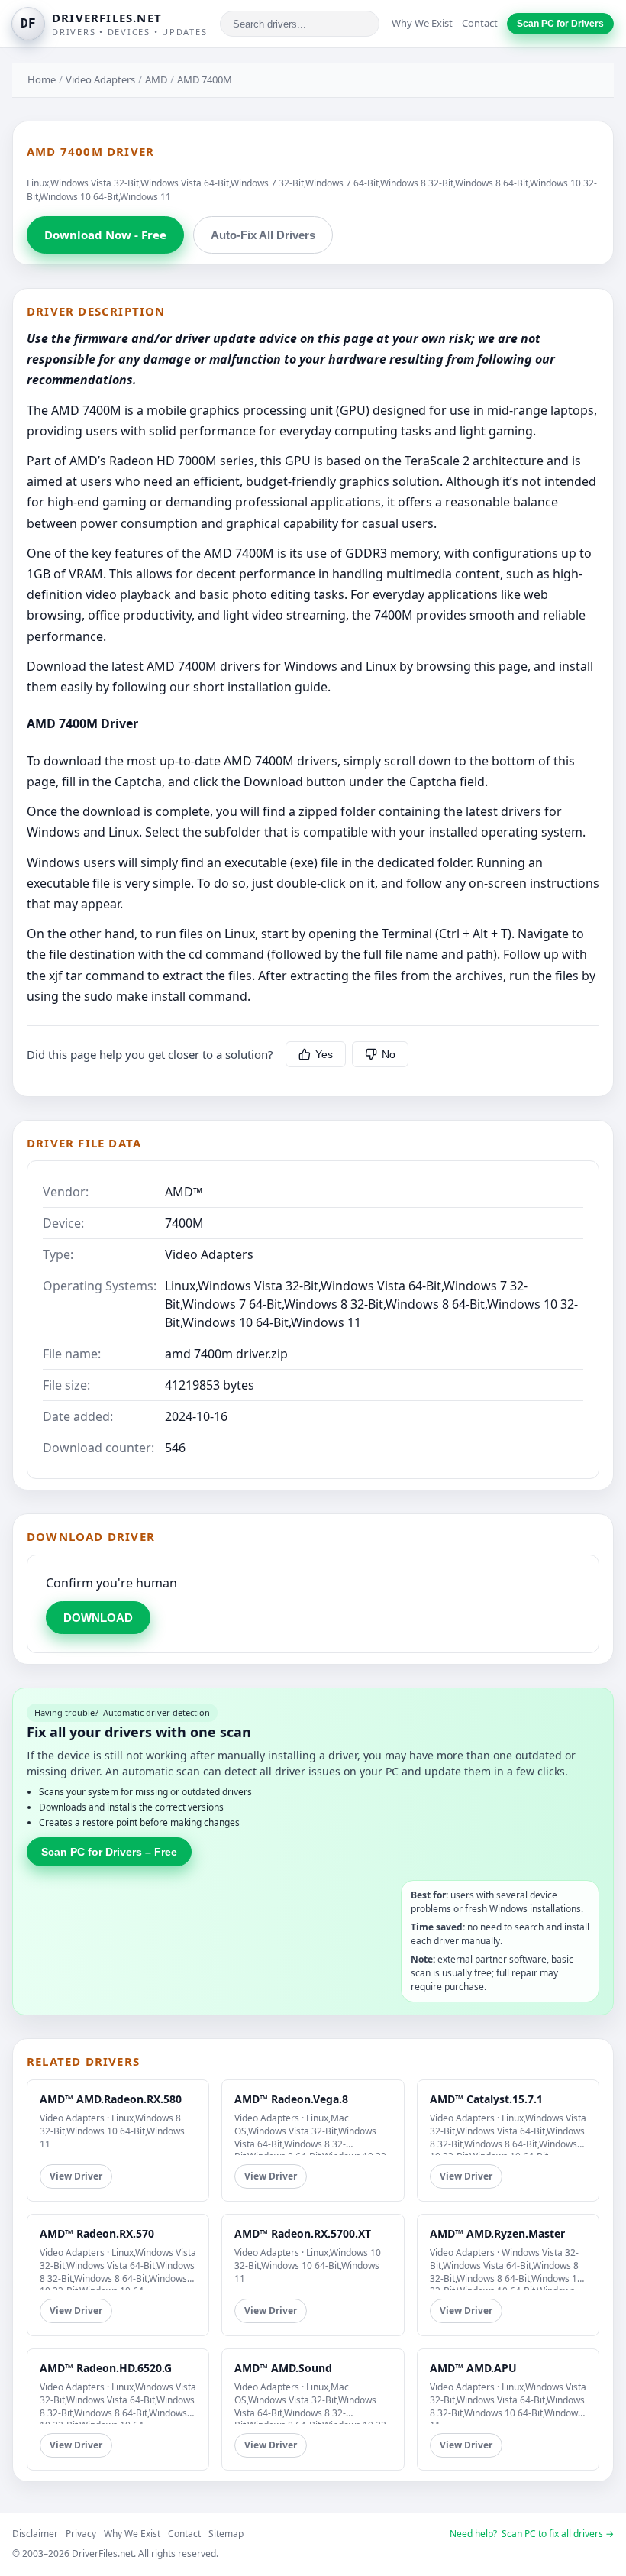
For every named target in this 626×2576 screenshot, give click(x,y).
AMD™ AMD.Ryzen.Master (497, 2233)
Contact (480, 23)
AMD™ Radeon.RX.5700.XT (303, 2233)
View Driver (76, 2176)
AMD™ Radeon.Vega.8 (291, 2099)
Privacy (81, 2534)
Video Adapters (100, 79)
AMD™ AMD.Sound (283, 2368)
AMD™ (184, 1192)
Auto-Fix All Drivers (263, 235)
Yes (324, 1054)
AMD (156, 79)
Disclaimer (35, 2534)
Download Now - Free (105, 235)
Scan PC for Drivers (560, 24)
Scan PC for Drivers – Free (109, 1852)
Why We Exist (422, 23)
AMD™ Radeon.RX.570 (97, 2233)
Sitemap (226, 2534)
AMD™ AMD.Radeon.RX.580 (111, 2099)
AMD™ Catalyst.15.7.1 (486, 2099)
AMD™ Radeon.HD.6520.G (106, 2368)
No (389, 1054)
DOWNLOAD (98, 1618)
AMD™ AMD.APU (473, 2368)
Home (42, 79)
